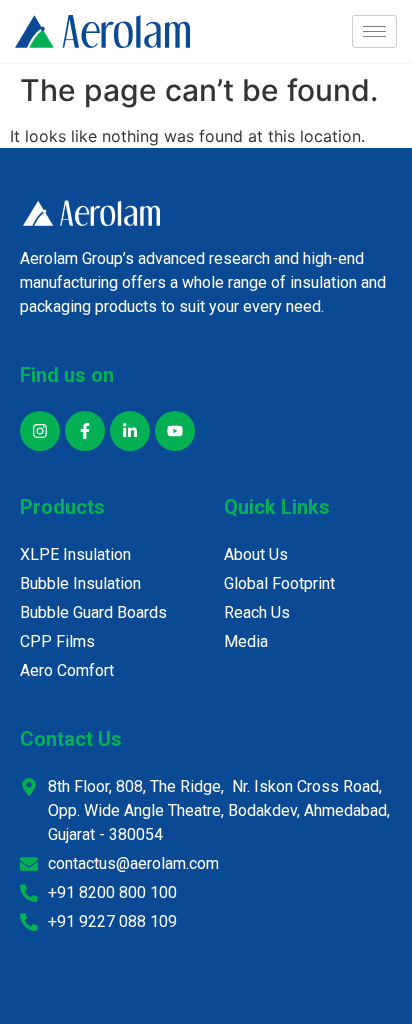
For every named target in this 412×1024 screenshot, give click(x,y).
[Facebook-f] (85, 431)
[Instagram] (40, 431)
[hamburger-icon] (374, 31)
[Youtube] (175, 431)
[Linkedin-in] (130, 431)
